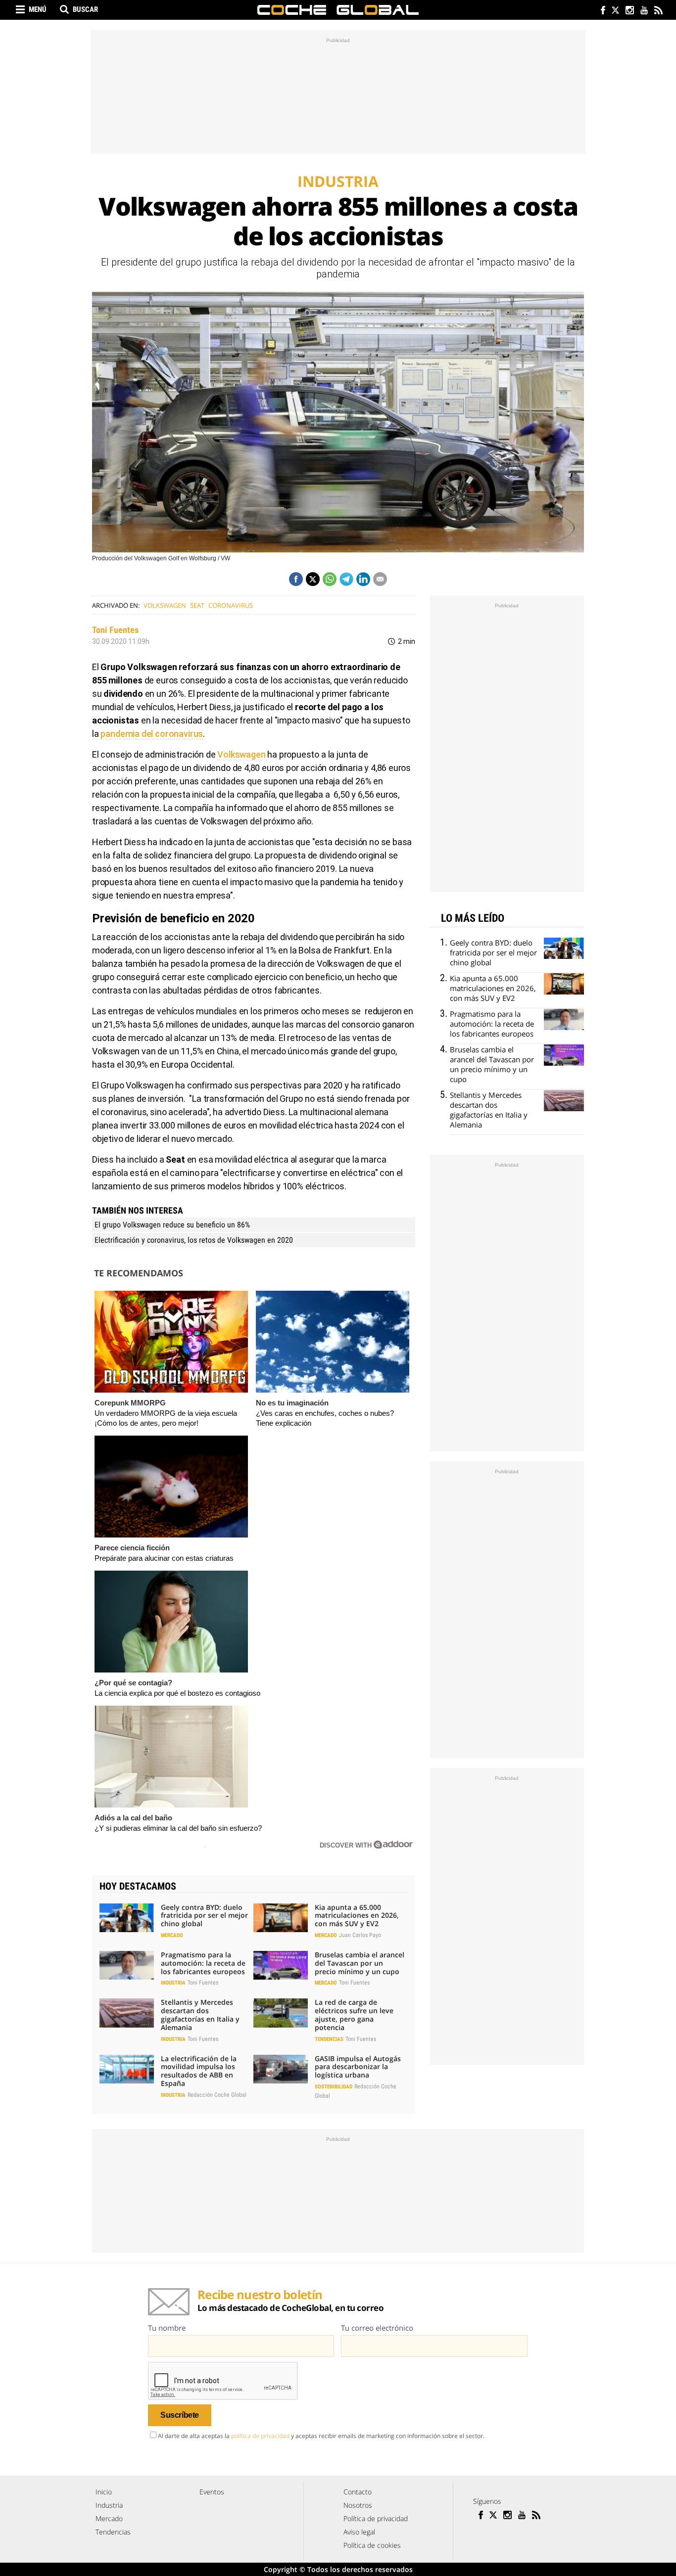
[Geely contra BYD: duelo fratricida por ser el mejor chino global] (127, 1918)
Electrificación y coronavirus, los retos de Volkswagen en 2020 (194, 1240)
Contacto (358, 2492)
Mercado (172, 1935)
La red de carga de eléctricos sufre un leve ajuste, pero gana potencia (354, 2014)
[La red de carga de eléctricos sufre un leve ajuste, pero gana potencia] (281, 2013)
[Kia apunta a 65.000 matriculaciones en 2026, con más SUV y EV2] (281, 1918)
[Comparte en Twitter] (313, 579)
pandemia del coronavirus (152, 734)
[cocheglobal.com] (338, 10)
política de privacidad (260, 2436)
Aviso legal (359, 2532)
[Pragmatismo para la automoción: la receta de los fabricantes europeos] (127, 1965)
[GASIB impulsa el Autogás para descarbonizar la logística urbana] (281, 2069)
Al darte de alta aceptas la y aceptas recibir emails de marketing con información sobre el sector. (321, 2436)
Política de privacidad (376, 2518)
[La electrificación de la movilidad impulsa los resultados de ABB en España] (127, 2069)
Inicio (104, 2492)
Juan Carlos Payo (360, 1935)
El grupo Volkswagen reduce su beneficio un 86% (172, 1225)
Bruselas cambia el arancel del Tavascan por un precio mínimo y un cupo (360, 1963)
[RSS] (658, 11)
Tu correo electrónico (377, 2328)
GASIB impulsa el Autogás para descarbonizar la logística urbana (358, 2067)
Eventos (212, 2492)
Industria (173, 1983)
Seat (197, 605)
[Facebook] (601, 11)
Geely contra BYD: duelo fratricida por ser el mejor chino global (204, 1916)
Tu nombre (167, 2328)
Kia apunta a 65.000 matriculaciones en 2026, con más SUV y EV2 (357, 1916)
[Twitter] (615, 11)
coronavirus (231, 605)
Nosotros (358, 2505)
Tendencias (329, 2039)
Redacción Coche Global (217, 2095)
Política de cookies (372, 2545)
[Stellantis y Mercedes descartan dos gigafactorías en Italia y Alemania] (127, 2013)
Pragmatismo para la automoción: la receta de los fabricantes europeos (203, 1963)
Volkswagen (165, 605)
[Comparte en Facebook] (296, 579)
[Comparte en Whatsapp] (330, 579)
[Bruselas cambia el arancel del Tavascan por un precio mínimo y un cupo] (281, 1965)
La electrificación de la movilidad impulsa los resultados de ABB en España (199, 2071)
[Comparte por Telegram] (346, 579)
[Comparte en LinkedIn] (363, 579)
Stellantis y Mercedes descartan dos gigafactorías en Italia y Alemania (200, 2014)
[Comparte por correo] (380, 579)
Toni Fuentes (115, 630)
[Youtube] (644, 11)
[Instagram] (629, 11)
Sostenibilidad (334, 2087)
